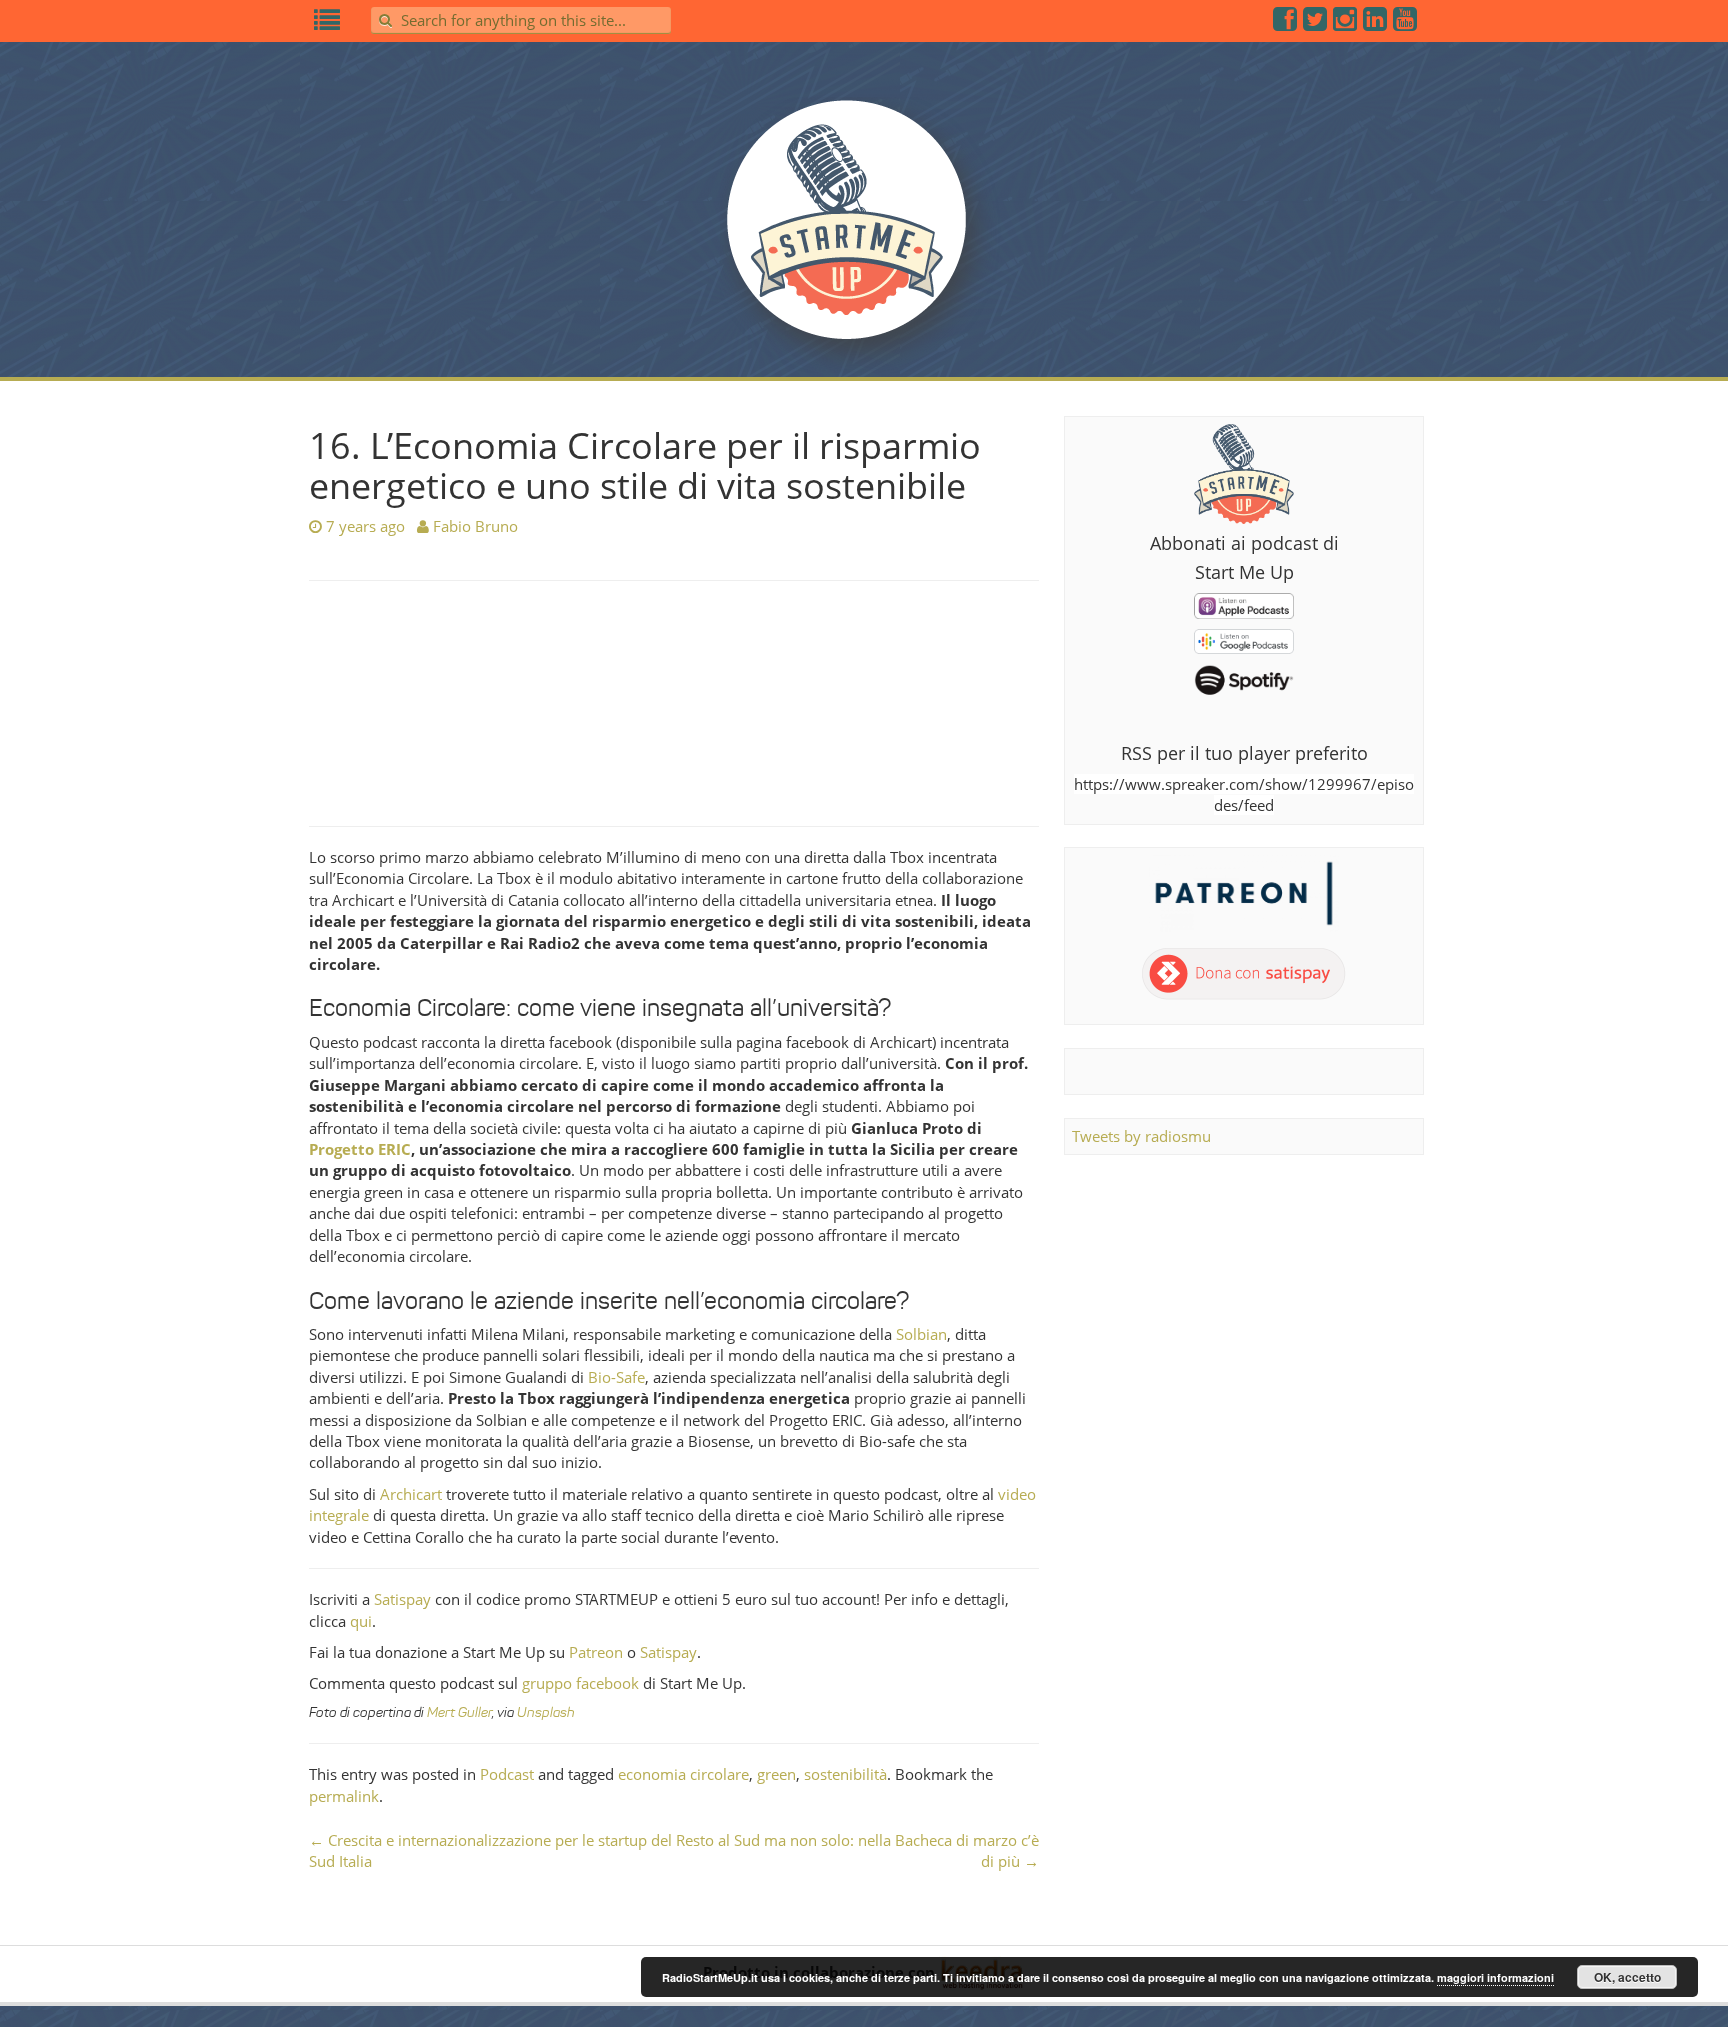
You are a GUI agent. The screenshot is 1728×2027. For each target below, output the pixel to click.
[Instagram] (1346, 23)
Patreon (596, 1652)
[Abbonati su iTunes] (1244, 604)
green (776, 1774)
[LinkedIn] (1376, 23)
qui (361, 1621)
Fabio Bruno (475, 526)
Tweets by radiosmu (1141, 1136)
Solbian (921, 1334)
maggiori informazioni (1495, 1977)
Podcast (507, 1774)
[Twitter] (1316, 23)
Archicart (411, 1494)
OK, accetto (1627, 1977)
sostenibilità (845, 1774)
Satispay (402, 1599)
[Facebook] (1286, 23)
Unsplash (546, 1712)
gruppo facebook (580, 1683)
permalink (344, 1796)
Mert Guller (459, 1712)
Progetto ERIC (360, 1149)
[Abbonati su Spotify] (1244, 679)
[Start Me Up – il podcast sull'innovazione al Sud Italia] (864, 232)
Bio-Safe (616, 1377)
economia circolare (683, 1774)
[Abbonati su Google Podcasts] (1244, 640)
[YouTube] (1406, 23)
